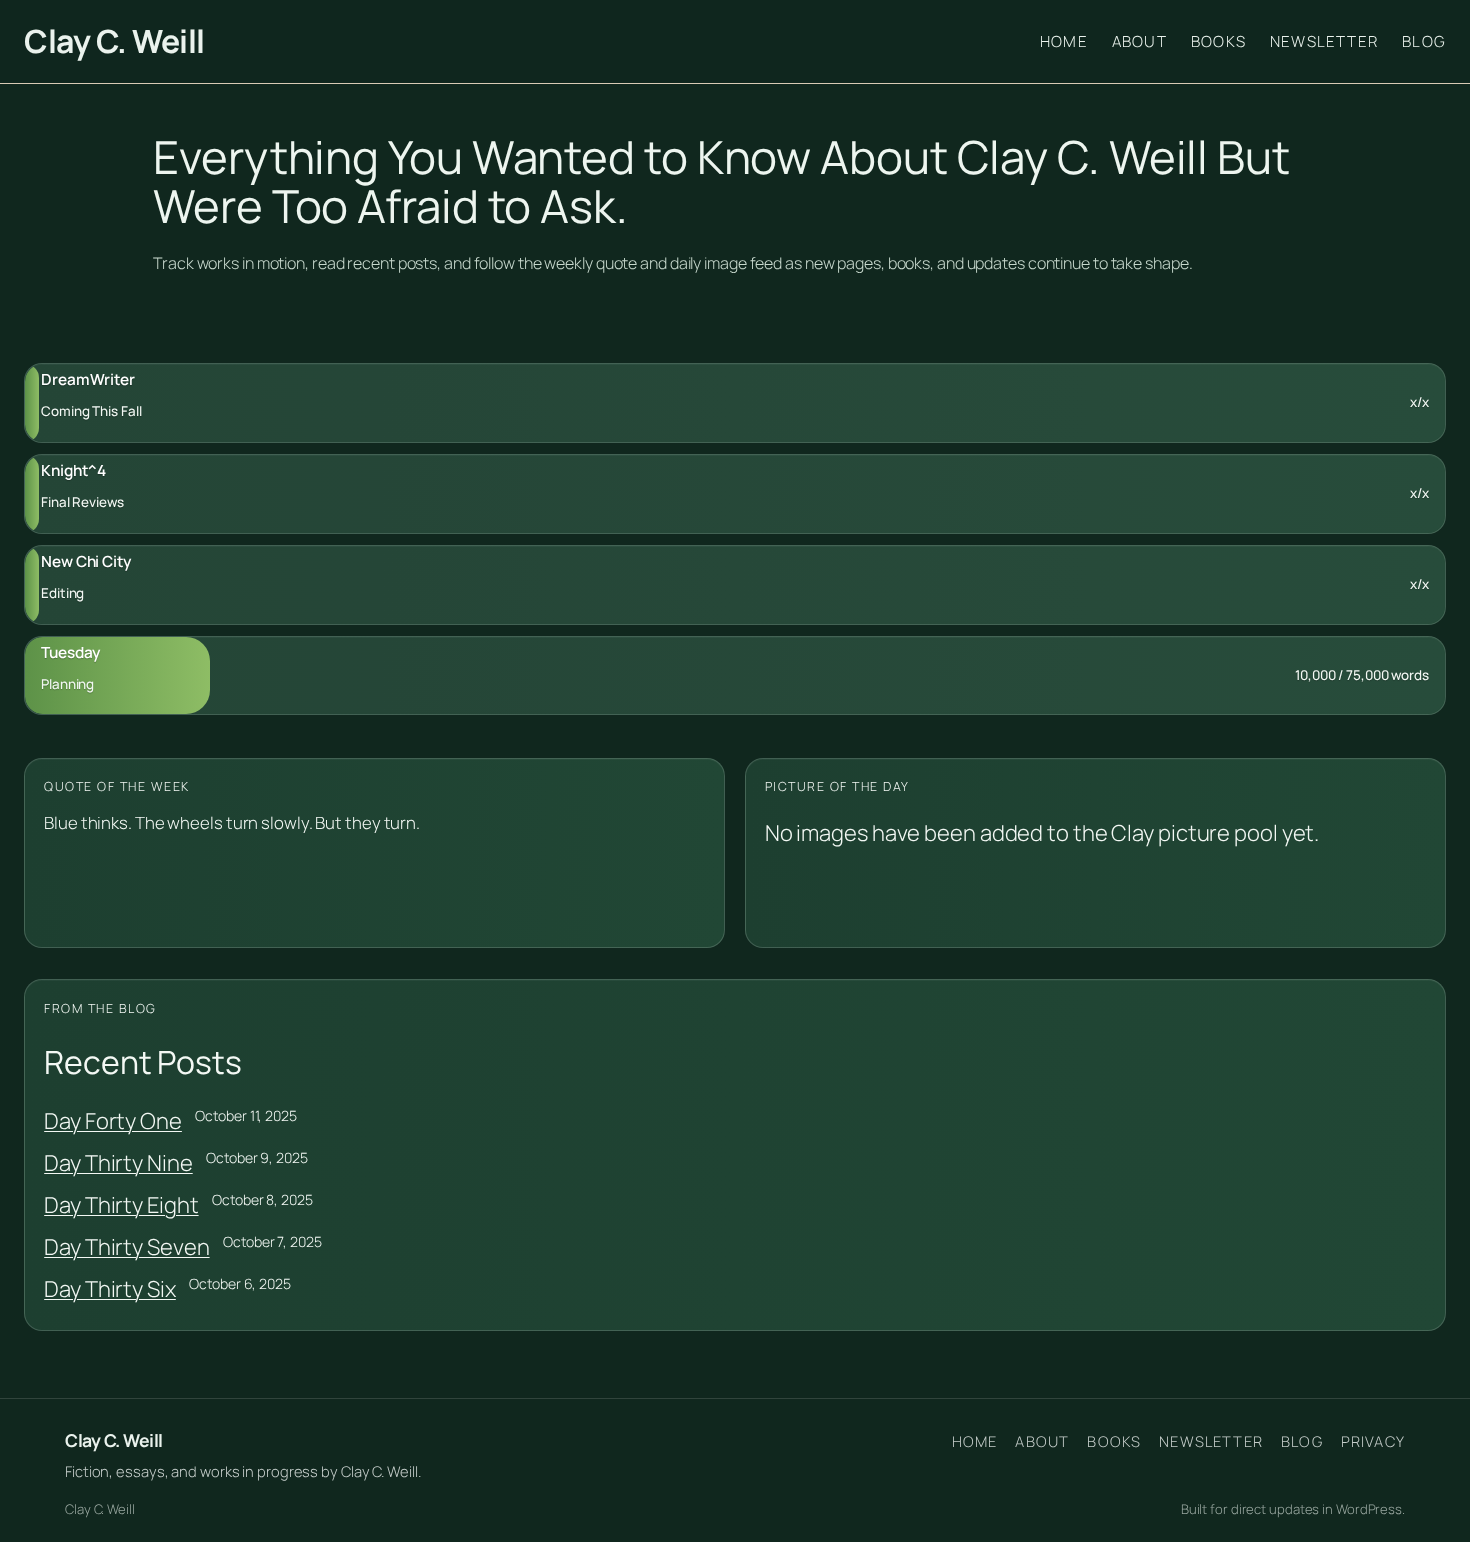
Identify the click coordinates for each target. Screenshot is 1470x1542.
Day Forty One (113, 1121)
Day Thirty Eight (121, 1205)
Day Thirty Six (110, 1289)
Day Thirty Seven (126, 1247)
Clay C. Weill (114, 41)
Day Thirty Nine (118, 1163)
